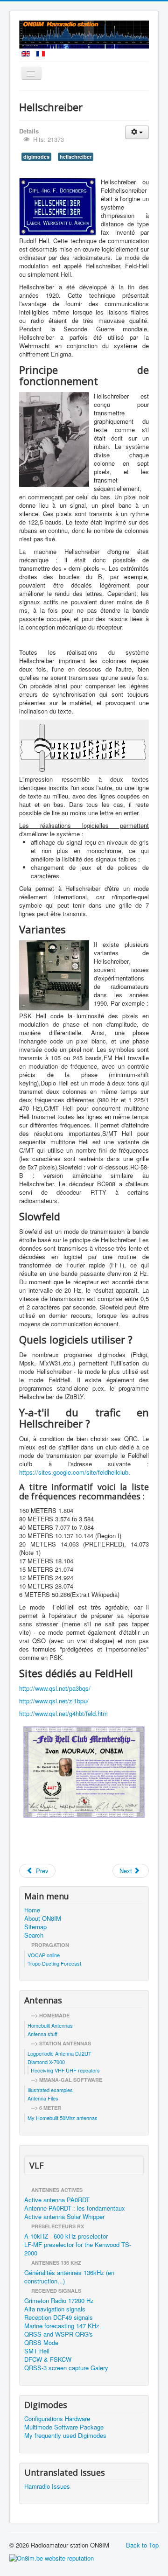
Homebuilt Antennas (50, 2025)
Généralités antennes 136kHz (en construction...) (69, 2277)
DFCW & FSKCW (48, 2359)
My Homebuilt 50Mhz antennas (63, 2118)
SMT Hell (37, 2351)
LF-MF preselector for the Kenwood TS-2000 (78, 2249)
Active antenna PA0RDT (57, 2200)
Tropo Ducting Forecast (54, 1963)
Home (32, 1910)
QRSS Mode (41, 2343)
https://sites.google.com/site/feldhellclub (74, 1472)
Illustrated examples (50, 2090)
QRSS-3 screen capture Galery (66, 2368)
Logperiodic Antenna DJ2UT (59, 2053)
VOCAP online (44, 1955)
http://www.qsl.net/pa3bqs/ (55, 1688)
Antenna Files (43, 2098)
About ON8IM (43, 1918)
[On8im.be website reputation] (52, 2558)
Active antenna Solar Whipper (64, 2217)
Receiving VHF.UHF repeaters (65, 2070)
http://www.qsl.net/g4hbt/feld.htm (63, 1713)
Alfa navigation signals (55, 2309)
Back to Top (142, 2545)
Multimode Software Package (64, 2427)
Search (34, 1935)
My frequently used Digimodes (65, 2436)
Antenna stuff (42, 2034)
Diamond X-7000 (46, 2062)
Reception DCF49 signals (59, 2317)
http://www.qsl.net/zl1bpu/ (54, 1701)
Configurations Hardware (57, 2419)
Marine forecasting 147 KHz (62, 2326)
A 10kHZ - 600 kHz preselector (66, 2236)
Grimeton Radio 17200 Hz (59, 2301)
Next (127, 1871)
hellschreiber (76, 157)
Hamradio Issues (47, 2486)
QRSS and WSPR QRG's (59, 2334)
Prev (41, 1871)
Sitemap (35, 1927)
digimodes (36, 157)
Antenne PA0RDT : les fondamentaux (75, 2208)
